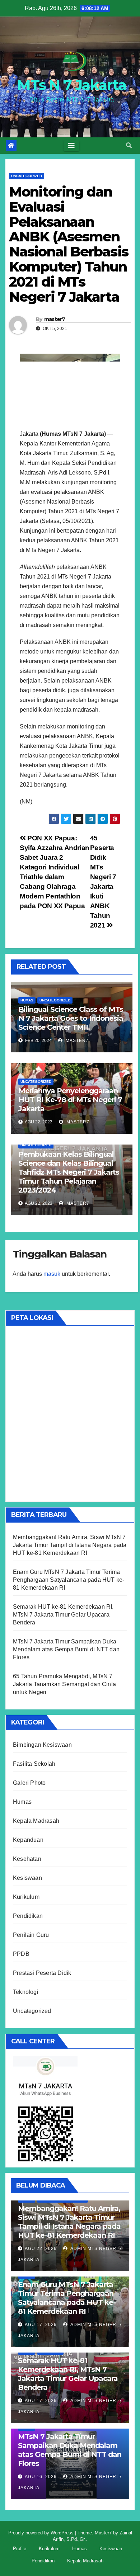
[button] (129, 145)
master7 (55, 319)
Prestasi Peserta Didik (42, 1973)
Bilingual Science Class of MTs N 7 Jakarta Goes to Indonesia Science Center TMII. (71, 1018)
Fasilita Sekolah (34, 1764)
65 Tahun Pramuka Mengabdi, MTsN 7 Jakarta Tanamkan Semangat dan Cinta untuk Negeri (64, 1684)
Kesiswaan (27, 1878)
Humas (27, 1000)
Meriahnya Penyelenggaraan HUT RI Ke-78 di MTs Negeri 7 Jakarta (70, 1100)
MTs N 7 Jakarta (72, 85)
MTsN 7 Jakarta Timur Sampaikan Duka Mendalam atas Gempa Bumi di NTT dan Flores (66, 1649)
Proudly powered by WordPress (42, 2533)
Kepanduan (28, 1840)
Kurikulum (26, 1897)
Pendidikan (28, 1916)
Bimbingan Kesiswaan (42, 1745)
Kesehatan (27, 1859)
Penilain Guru (31, 1935)
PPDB (21, 1954)
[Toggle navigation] (71, 146)
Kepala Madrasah (36, 1821)
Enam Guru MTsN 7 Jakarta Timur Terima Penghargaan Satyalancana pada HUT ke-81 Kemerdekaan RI (69, 1580)
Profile (20, 2549)
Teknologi (26, 1992)
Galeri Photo (29, 1783)
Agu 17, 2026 (41, 2325)
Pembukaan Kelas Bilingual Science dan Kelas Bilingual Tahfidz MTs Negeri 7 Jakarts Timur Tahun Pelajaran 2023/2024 (69, 1172)
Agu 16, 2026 (41, 2477)
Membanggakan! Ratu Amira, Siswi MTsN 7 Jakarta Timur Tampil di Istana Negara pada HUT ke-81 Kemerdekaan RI (70, 1545)
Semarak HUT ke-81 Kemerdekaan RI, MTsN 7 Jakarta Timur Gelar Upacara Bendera (63, 1615)
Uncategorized (27, 176)
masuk (52, 1274)
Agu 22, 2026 (41, 2249)
